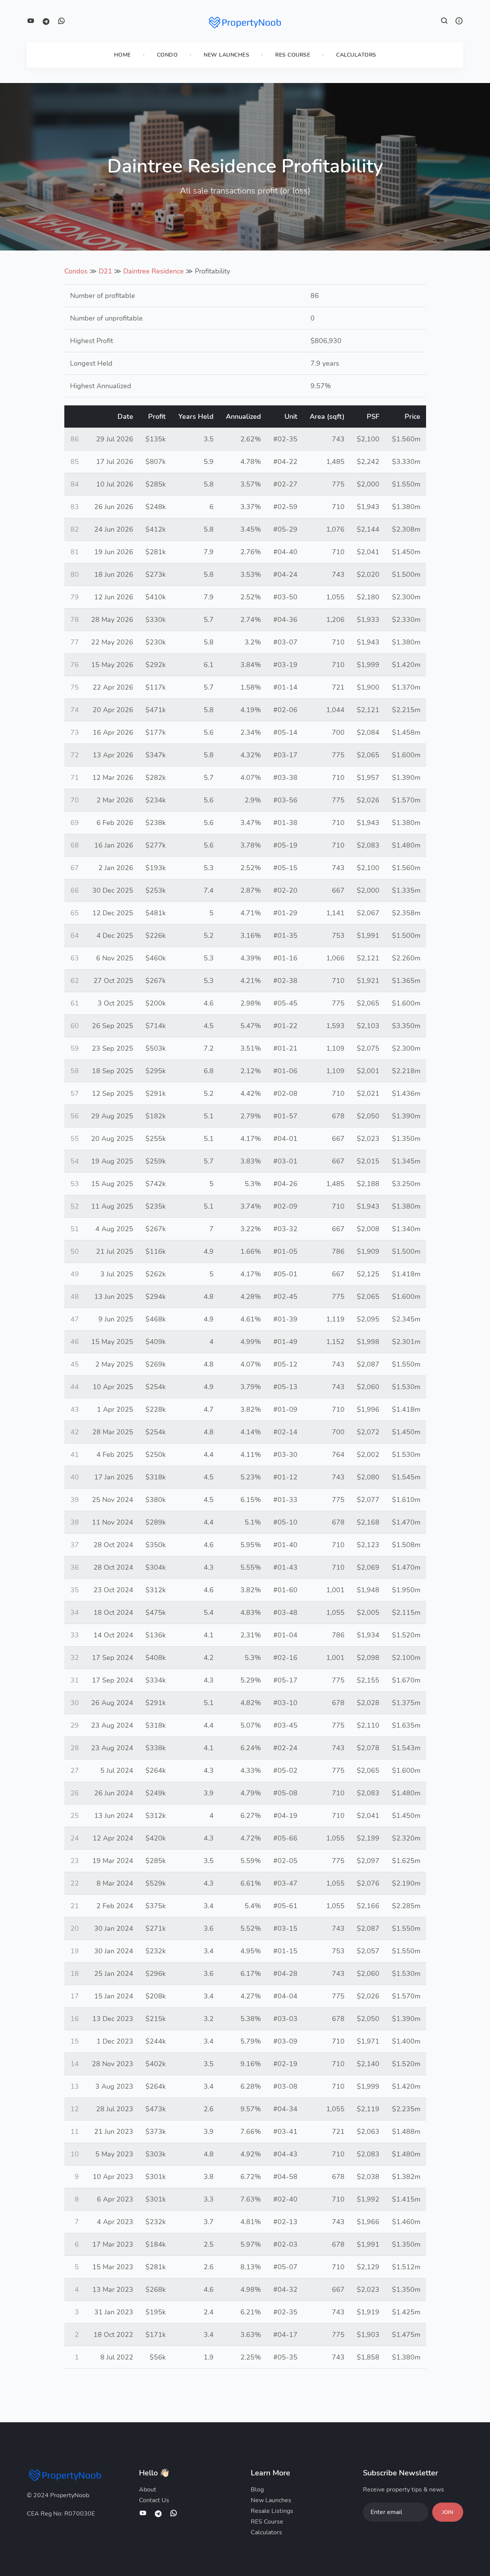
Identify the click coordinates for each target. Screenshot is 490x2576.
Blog (257, 2490)
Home (122, 55)
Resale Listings (272, 2511)
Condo (167, 55)
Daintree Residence (154, 271)
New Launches (226, 55)
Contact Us (154, 2500)
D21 (105, 271)
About (148, 2490)
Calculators (356, 55)
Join (448, 2513)
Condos (76, 271)
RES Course (293, 55)
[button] (444, 22)
